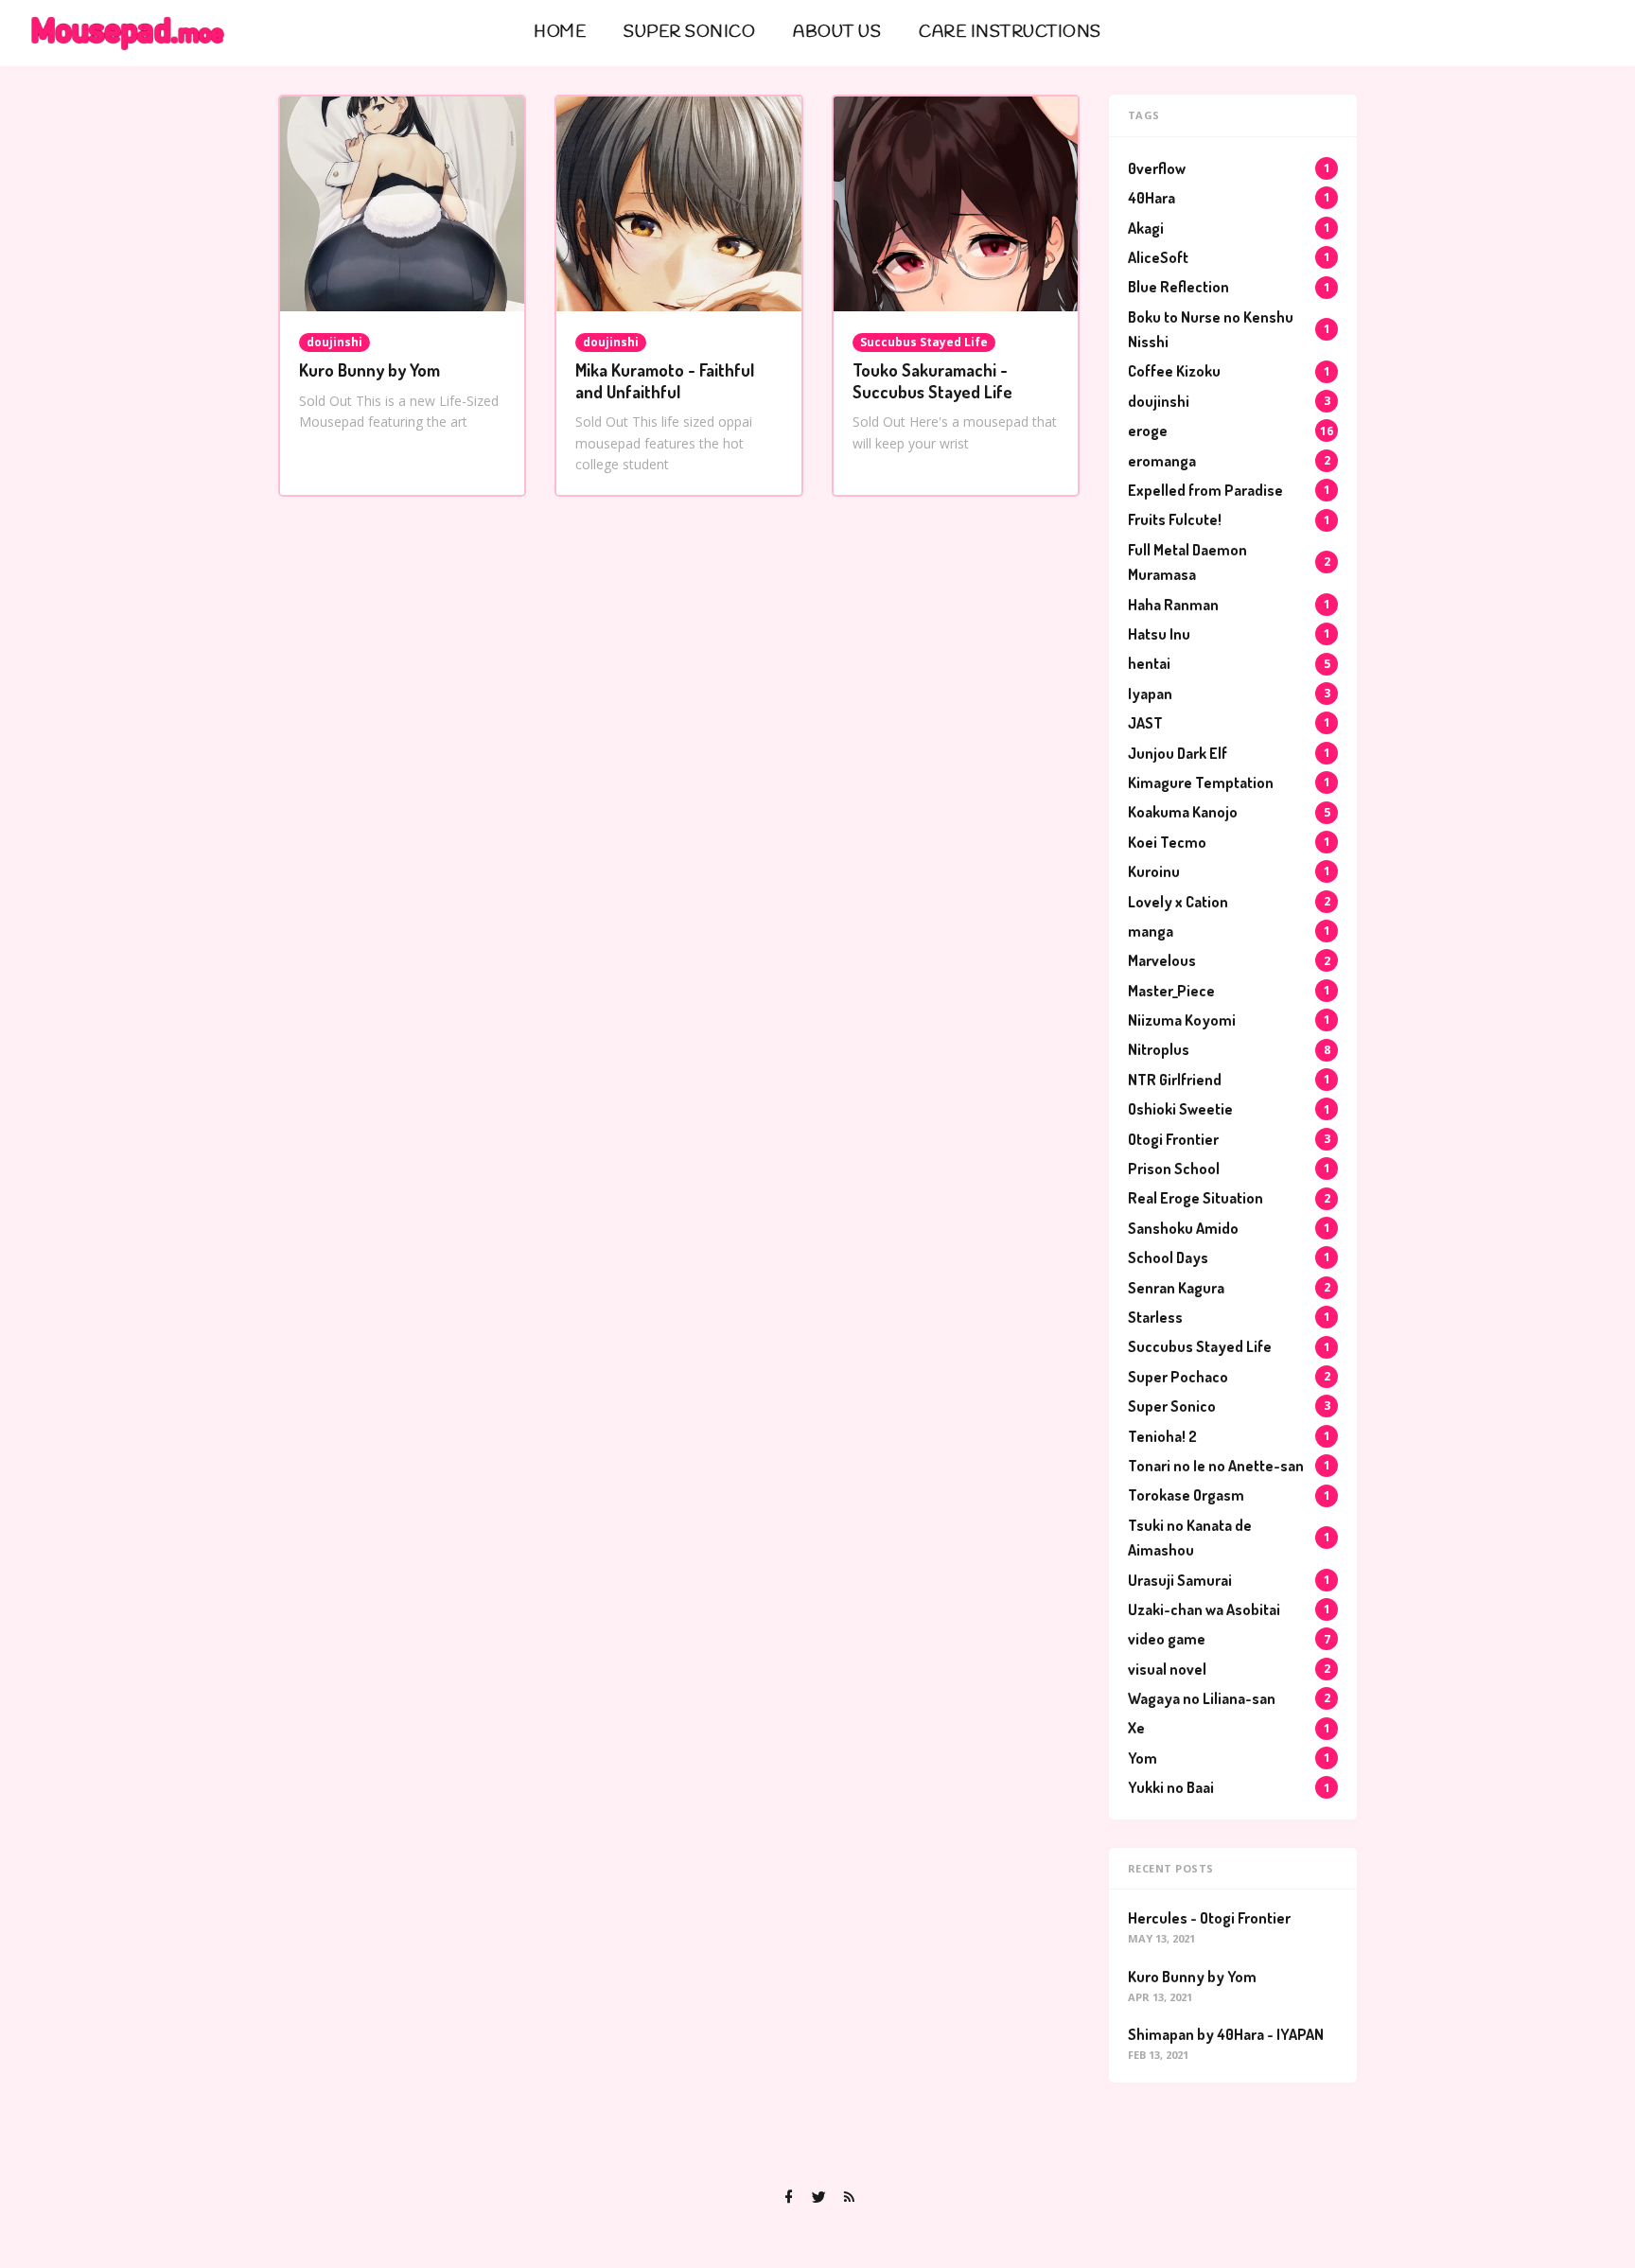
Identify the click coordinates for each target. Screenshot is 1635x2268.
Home (560, 33)
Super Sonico (689, 33)
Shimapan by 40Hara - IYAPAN (1226, 2034)
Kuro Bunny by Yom (369, 370)
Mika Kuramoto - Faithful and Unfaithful (665, 381)
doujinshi (334, 342)
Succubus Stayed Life (924, 342)
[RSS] (849, 2197)
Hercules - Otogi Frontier (1209, 1918)
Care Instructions (1010, 33)
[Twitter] (818, 2197)
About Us (837, 33)
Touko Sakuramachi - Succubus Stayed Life (932, 381)
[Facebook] (788, 2197)
